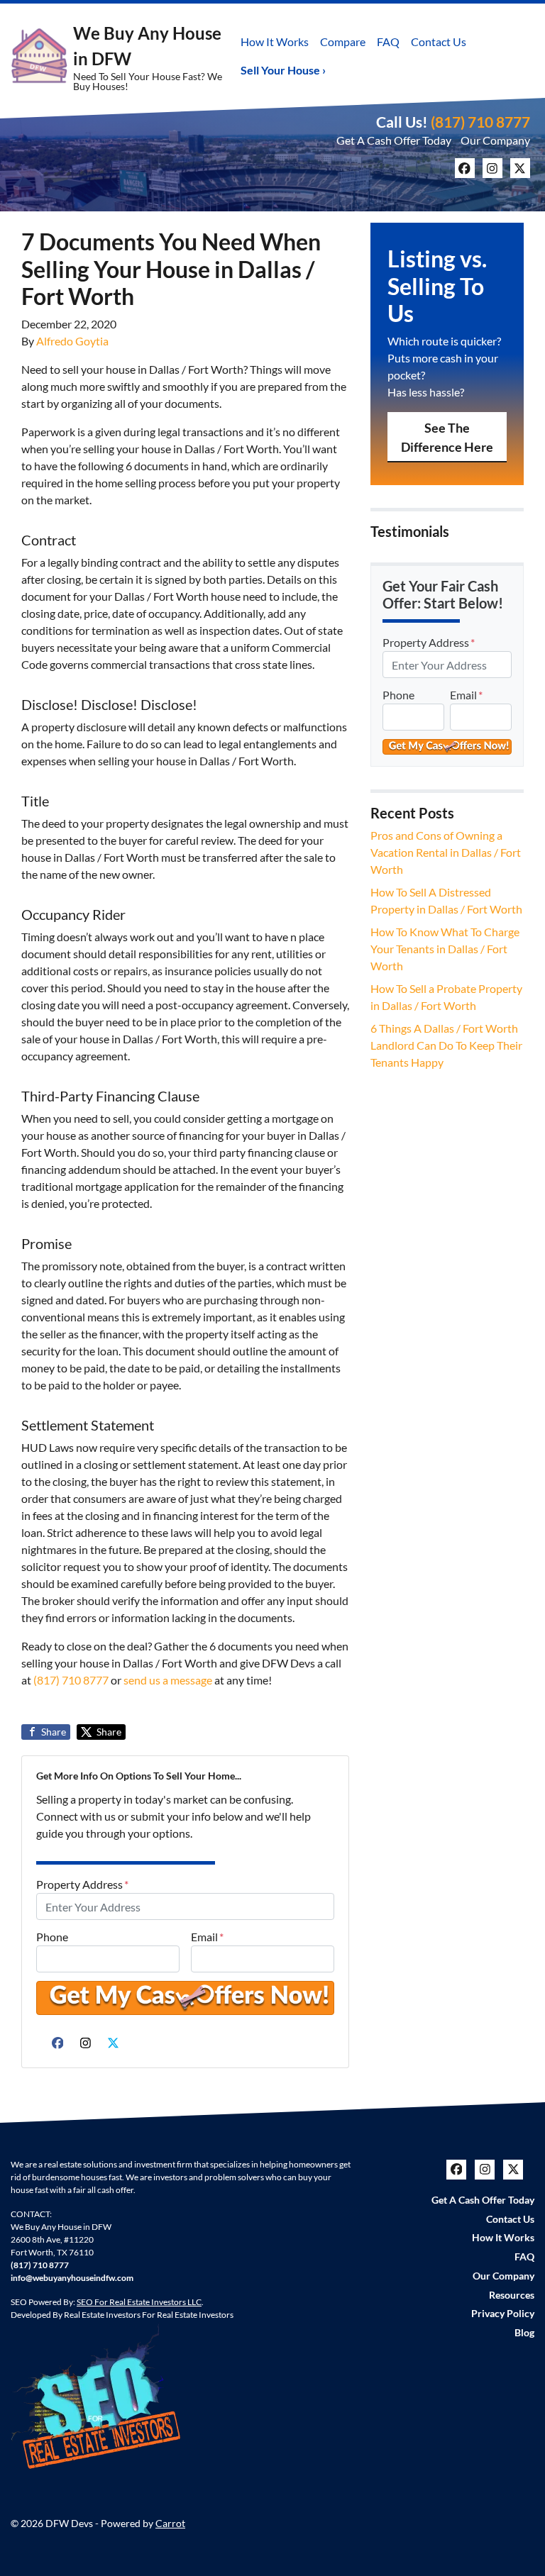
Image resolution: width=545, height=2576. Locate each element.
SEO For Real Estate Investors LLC (139, 2302)
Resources (512, 2295)
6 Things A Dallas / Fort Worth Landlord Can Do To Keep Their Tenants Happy (446, 1045)
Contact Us (439, 41)
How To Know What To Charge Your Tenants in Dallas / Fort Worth (445, 949)
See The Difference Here (447, 437)
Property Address (82, 1884)
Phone (52, 1937)
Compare (343, 41)
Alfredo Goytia (72, 341)
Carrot (170, 2524)
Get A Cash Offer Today (394, 140)
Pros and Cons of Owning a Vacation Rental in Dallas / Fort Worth (446, 852)
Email (207, 1937)
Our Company (495, 140)
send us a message (168, 1680)
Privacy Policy (503, 2314)
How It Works (275, 41)
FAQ (388, 41)
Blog (524, 2333)
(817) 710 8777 (480, 122)
